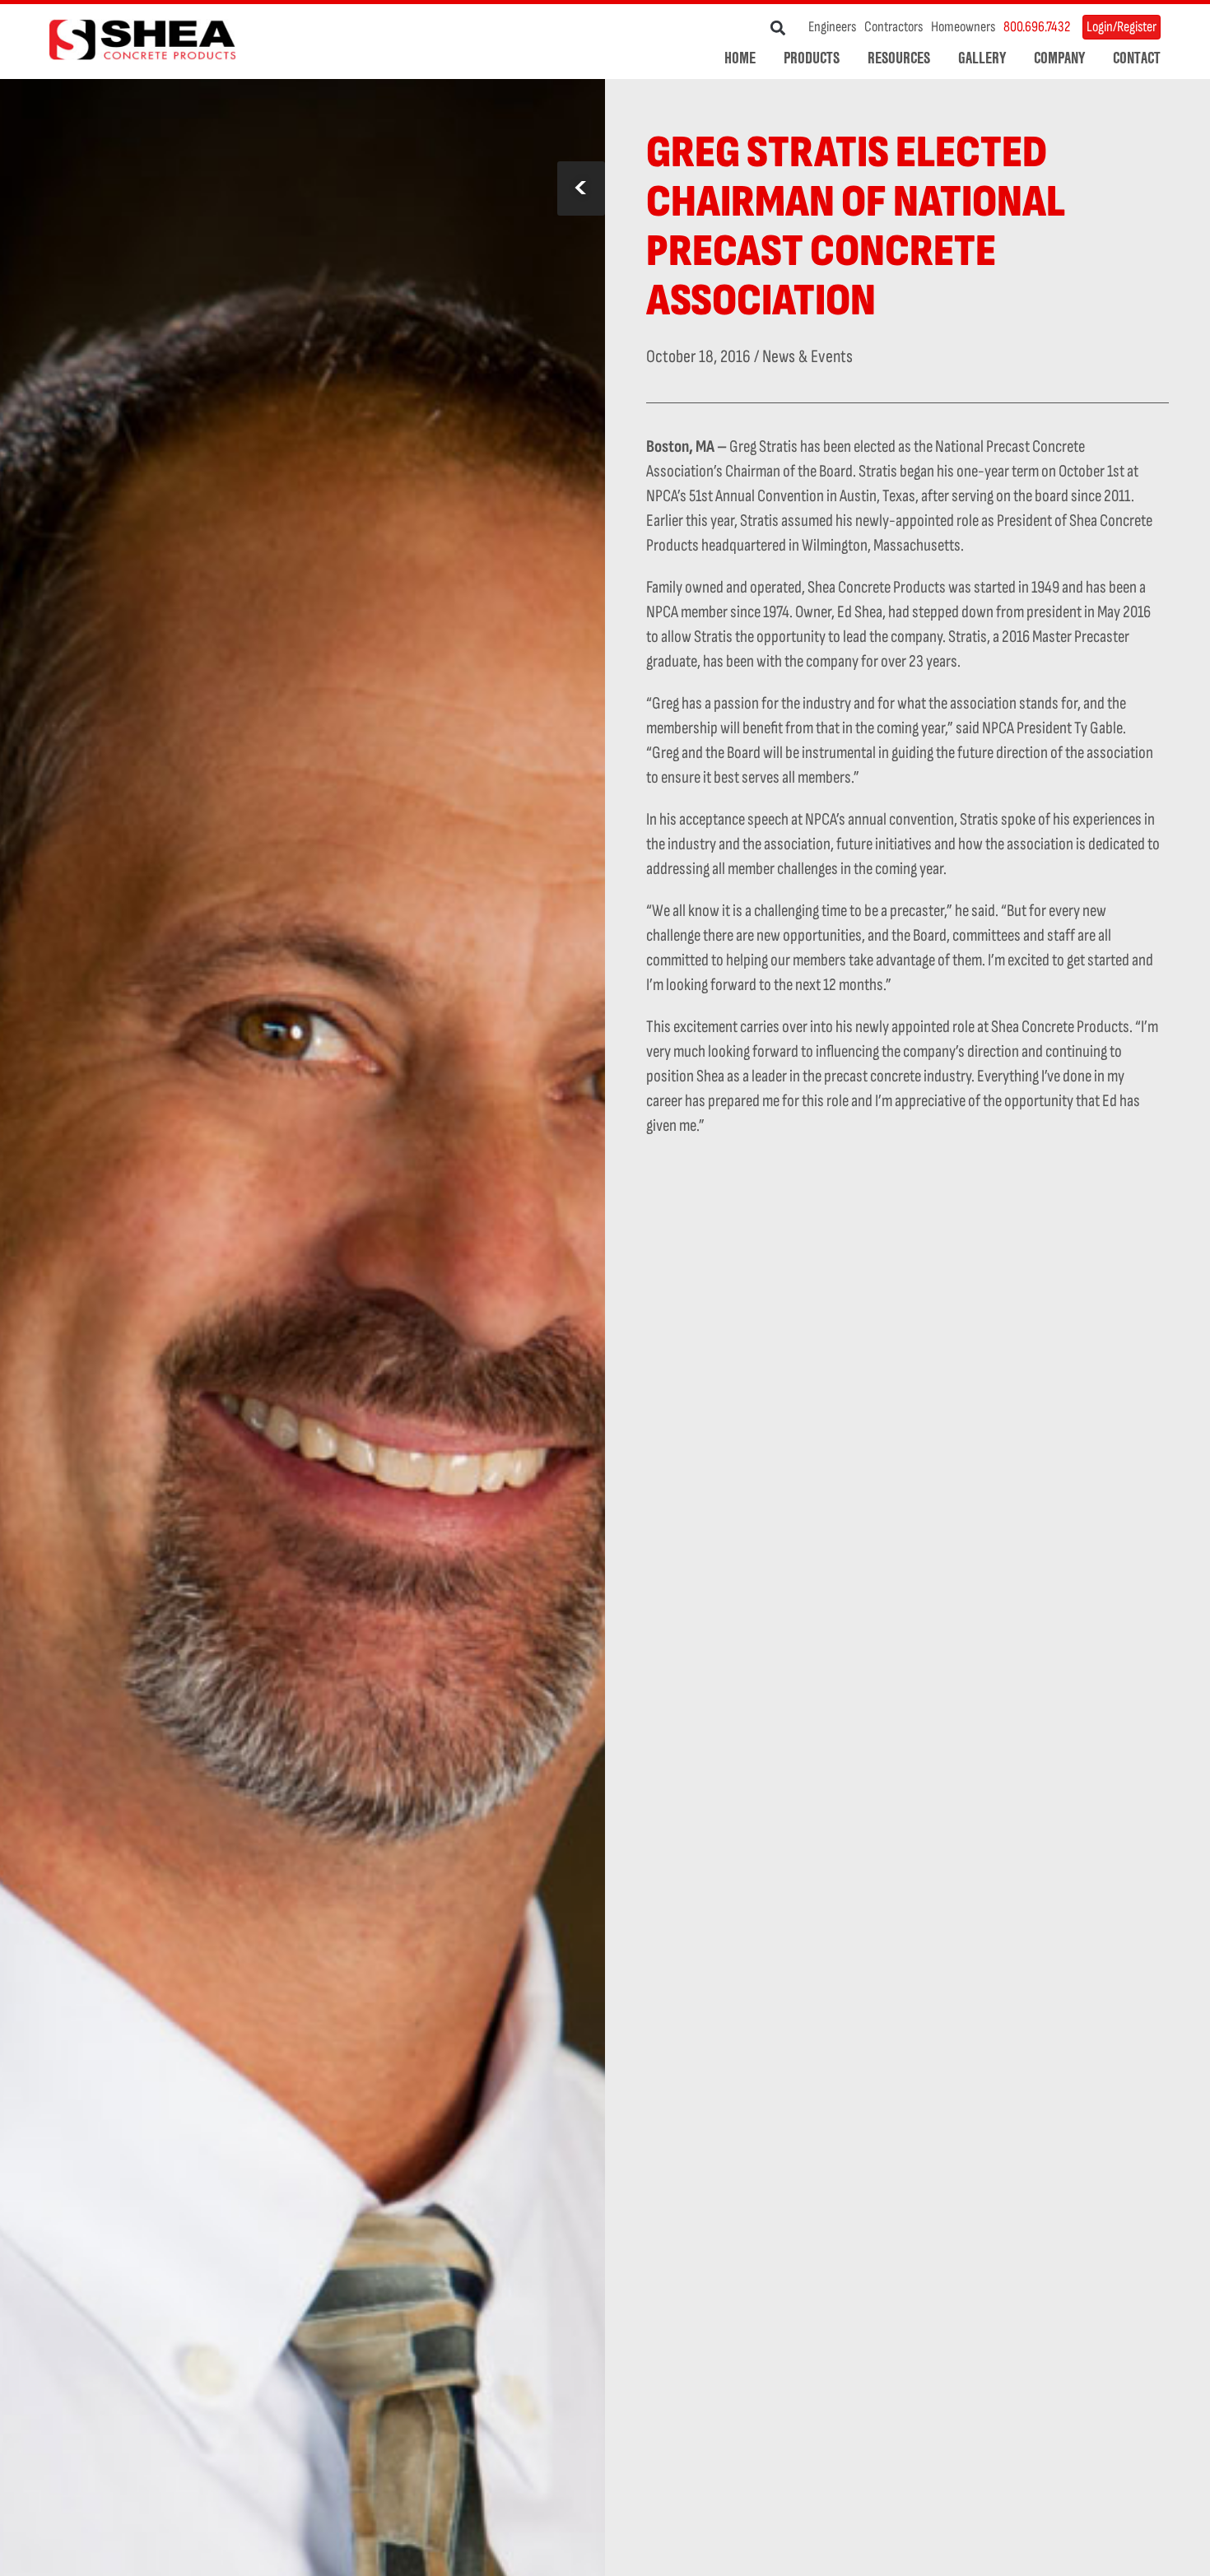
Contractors (894, 27)
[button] (778, 28)
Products (812, 58)
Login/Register (1122, 27)
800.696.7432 (1037, 27)
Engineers (832, 27)
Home (740, 58)
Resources (899, 58)
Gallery (982, 58)
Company (1059, 58)
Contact (1137, 58)
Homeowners (963, 27)
